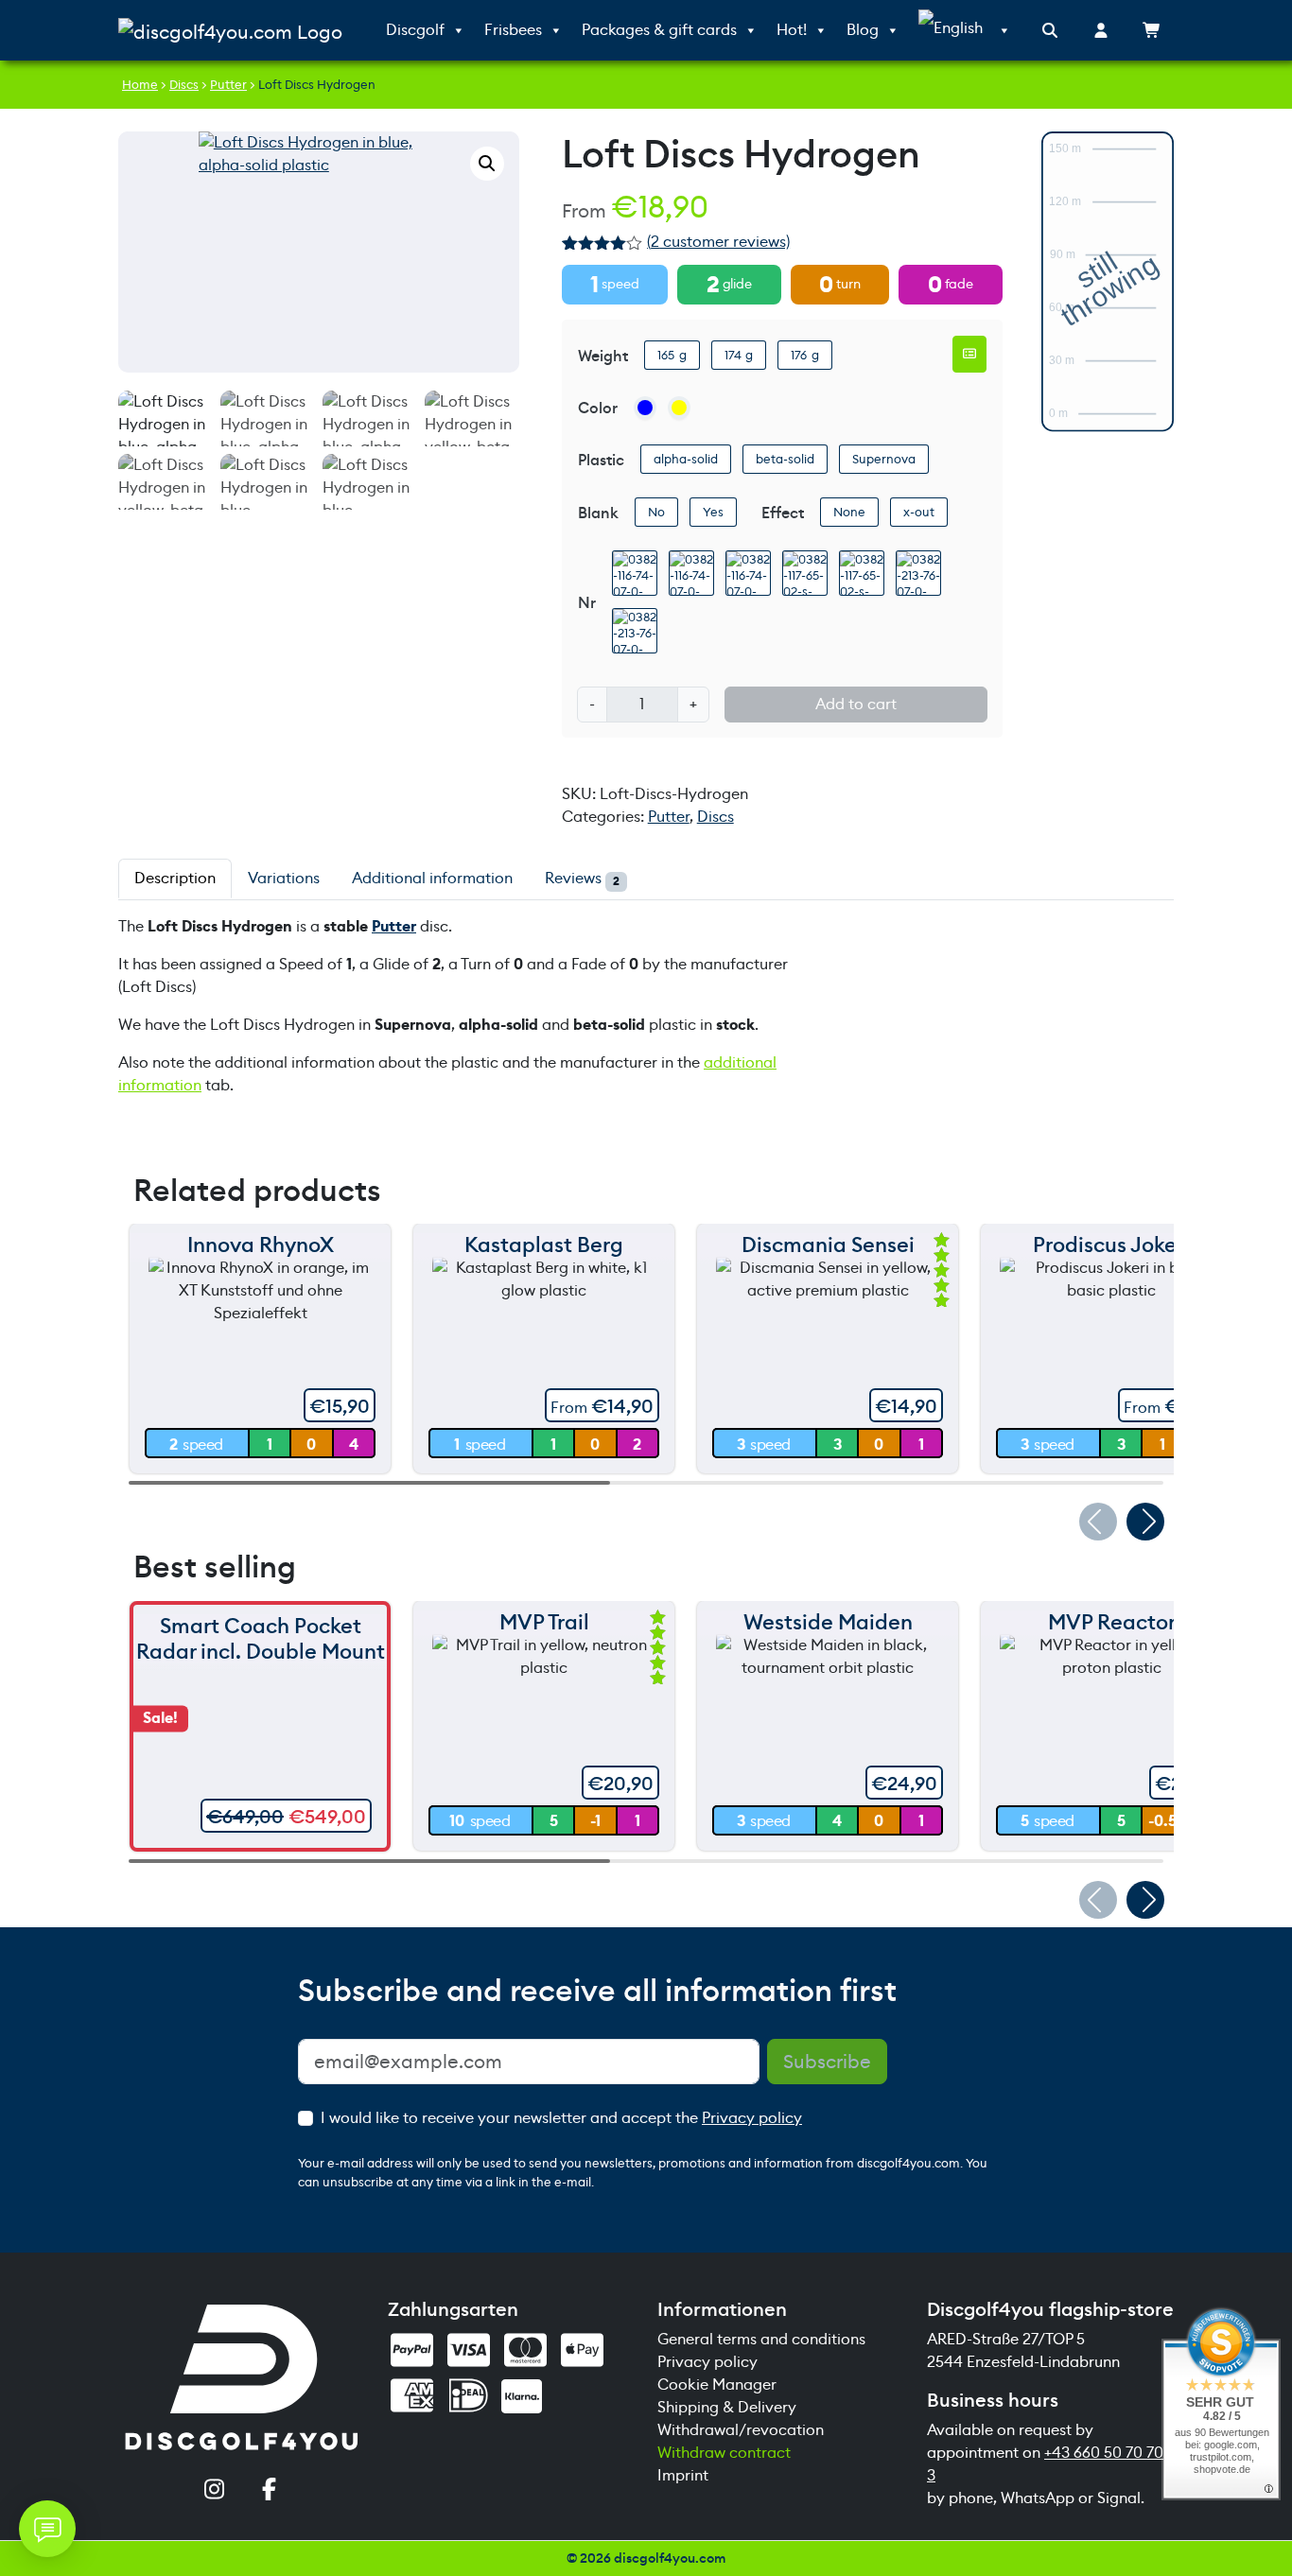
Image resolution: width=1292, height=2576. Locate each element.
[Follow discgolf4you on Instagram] (215, 2491)
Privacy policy (752, 2118)
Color (598, 408)
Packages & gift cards (659, 30)
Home (140, 85)
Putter (228, 85)
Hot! (792, 30)
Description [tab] (175, 878)
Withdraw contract (724, 2453)
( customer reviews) (718, 242)
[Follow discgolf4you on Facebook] (270, 2491)
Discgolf (415, 30)
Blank (598, 513)
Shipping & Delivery (727, 2407)
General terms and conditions (761, 2339)
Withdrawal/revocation (741, 2430)
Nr (587, 603)
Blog (863, 30)
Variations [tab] (284, 878)
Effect (783, 513)
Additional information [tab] (432, 878)
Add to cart (856, 704)
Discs (184, 85)
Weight (603, 356)
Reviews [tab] (582, 879)
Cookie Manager (717, 2385)
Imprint (683, 2475)
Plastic (601, 460)
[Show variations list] (969, 354)
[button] (487, 164)
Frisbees (513, 30)
